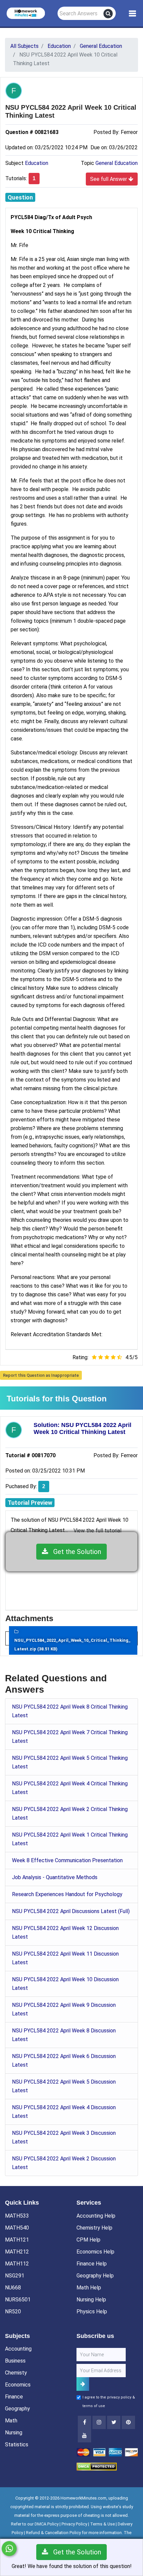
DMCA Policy (47, 2524)
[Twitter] (114, 2422)
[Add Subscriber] (83, 2384)
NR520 (13, 2312)
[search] (108, 14)
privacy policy (119, 2397)
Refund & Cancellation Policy (53, 2533)
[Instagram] (99, 2422)
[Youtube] (128, 2422)
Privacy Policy (74, 2524)
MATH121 (17, 2240)
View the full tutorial (97, 1531)
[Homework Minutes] (26, 13)
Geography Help (95, 2276)
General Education (117, 163)
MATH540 (17, 2228)
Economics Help (95, 2252)
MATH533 (17, 2216)
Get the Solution (75, 1552)
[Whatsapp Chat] (9, 2549)
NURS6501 (18, 2300)
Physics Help (92, 2312)
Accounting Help (96, 2216)
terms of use (94, 2406)
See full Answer (109, 179)
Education (37, 163)
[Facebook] (84, 2422)
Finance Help (92, 2264)
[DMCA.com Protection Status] (97, 2466)
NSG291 (15, 2276)
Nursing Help (91, 2300)
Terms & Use (102, 2524)
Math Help (89, 2288)
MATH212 (17, 2252)
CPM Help (88, 2240)
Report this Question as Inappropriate (41, 1375)
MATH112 (17, 2264)
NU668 (13, 2288)
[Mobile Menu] (133, 14)
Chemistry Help (94, 2228)
